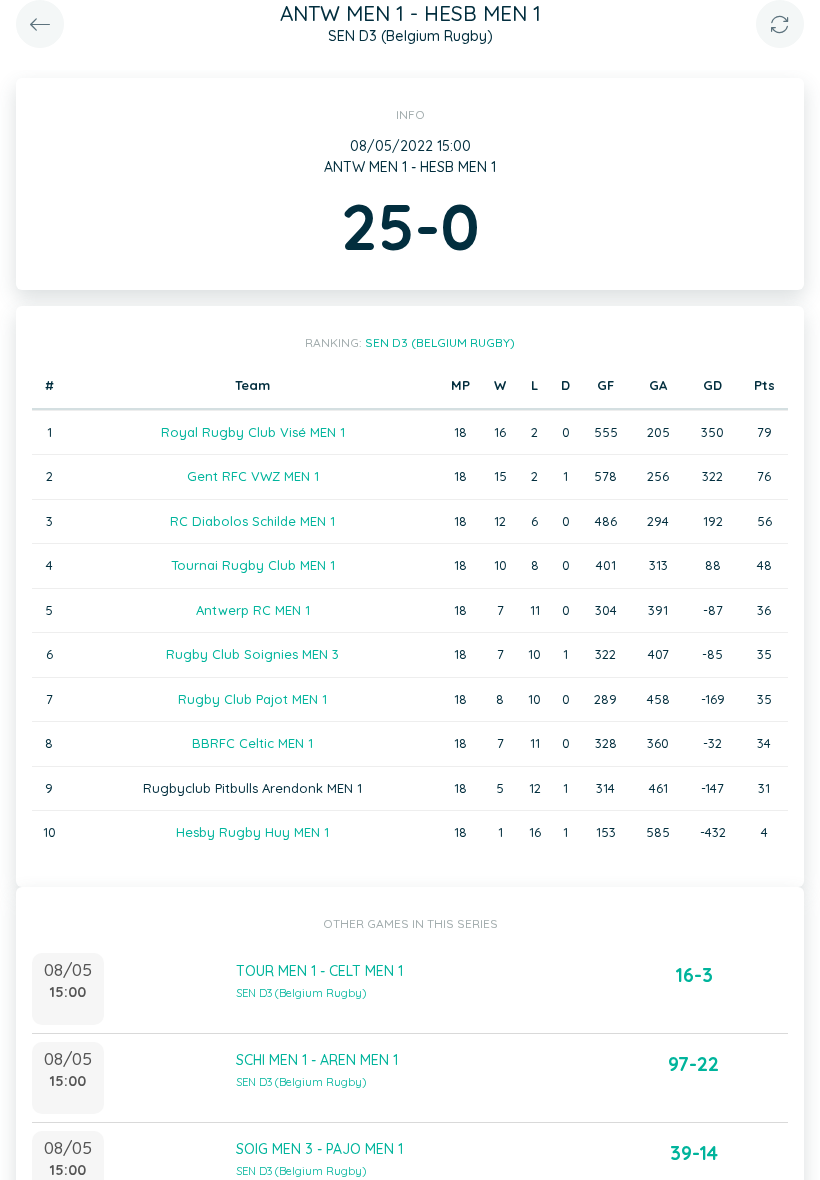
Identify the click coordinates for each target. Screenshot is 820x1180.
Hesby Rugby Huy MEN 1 (252, 832)
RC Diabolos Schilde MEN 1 (252, 521)
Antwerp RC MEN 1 (253, 610)
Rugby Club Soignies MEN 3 (252, 654)
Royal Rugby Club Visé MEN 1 (253, 432)
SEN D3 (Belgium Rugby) (440, 342)
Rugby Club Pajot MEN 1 (252, 699)
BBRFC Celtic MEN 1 (252, 743)
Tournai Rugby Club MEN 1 (253, 565)
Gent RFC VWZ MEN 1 (253, 476)
